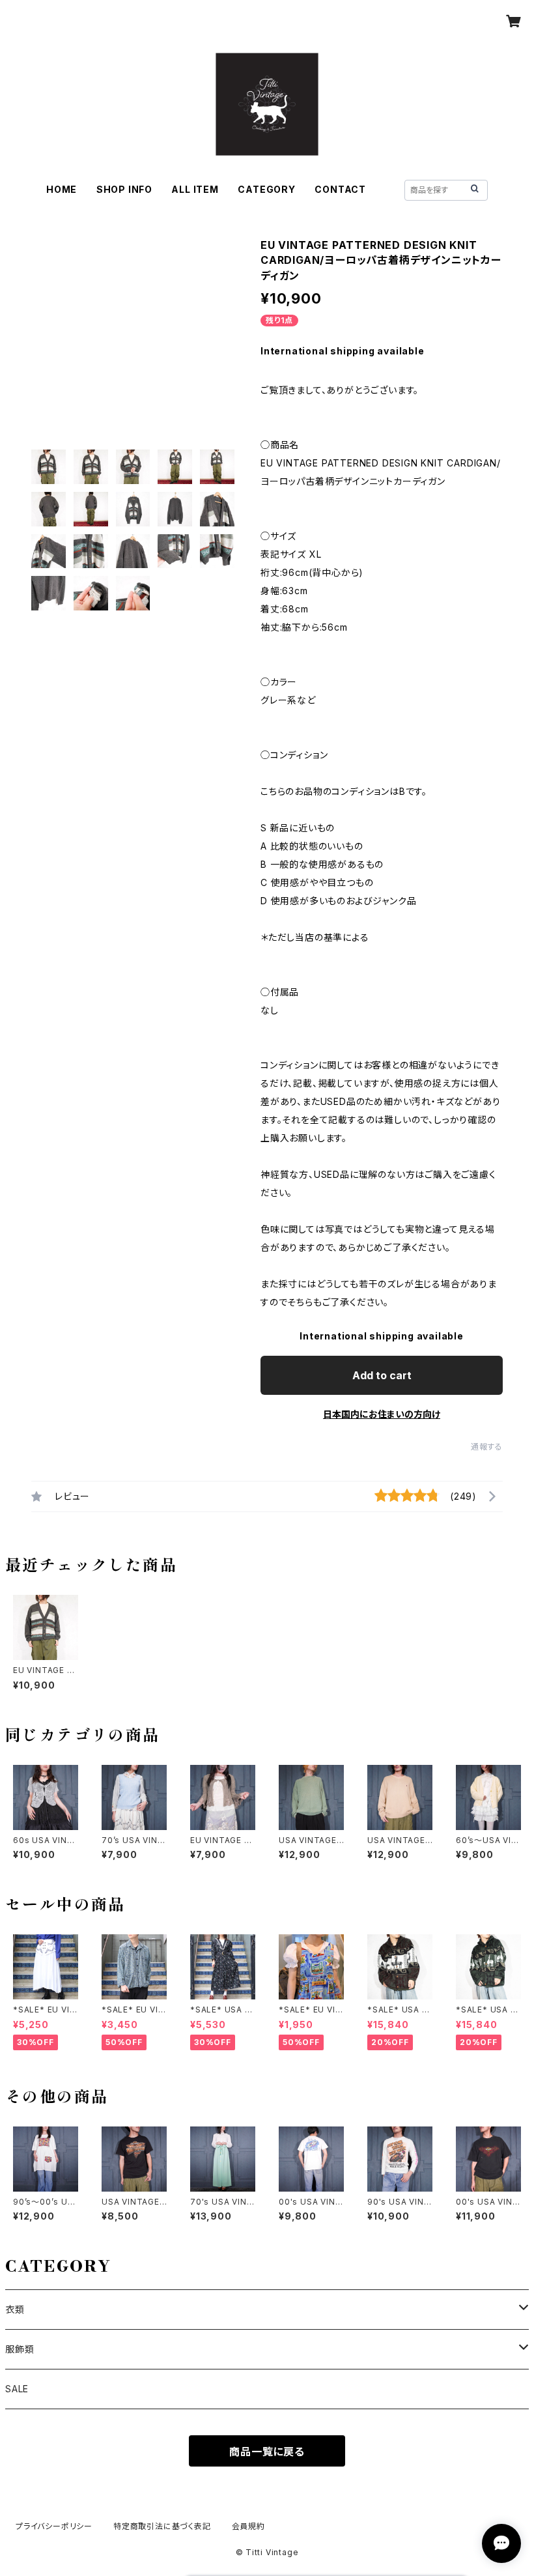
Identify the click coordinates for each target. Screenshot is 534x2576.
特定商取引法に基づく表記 (162, 2526)
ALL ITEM (195, 189)
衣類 (15, 2309)
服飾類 (20, 2349)
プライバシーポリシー (54, 2526)
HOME (62, 189)
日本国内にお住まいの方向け (382, 1414)
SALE (17, 2389)
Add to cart (382, 1375)
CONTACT (340, 189)
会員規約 (248, 2526)
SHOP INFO (124, 189)
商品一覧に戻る (267, 2452)
